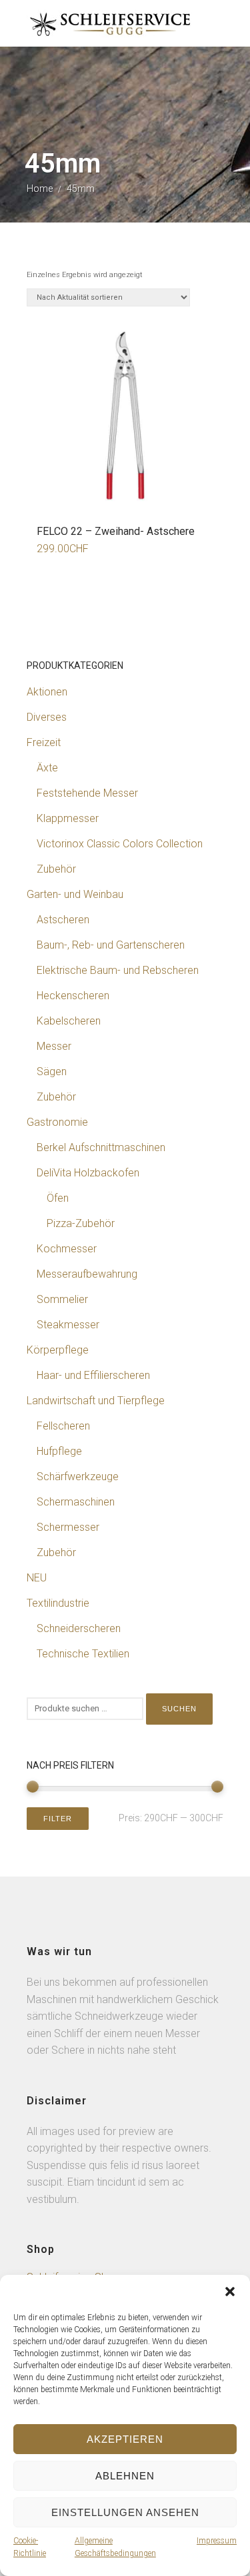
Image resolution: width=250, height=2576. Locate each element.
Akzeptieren (125, 2439)
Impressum (217, 2541)
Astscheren (63, 920)
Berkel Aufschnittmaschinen (101, 1147)
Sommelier (62, 1299)
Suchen (179, 1709)
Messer (54, 1046)
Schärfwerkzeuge (78, 1477)
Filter (58, 1819)
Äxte (47, 768)
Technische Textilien (83, 1654)
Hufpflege (59, 1451)
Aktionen (47, 692)
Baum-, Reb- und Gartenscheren (111, 945)
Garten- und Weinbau (75, 894)
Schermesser (68, 1527)
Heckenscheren (73, 996)
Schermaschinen (76, 1502)
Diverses (47, 717)
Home (40, 189)
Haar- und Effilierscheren (93, 1375)
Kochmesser (67, 1249)
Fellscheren (63, 1426)
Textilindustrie (58, 1603)
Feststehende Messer (87, 793)
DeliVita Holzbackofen (88, 1173)
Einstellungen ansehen (125, 2512)
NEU (37, 1578)
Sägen (52, 1072)
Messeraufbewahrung (87, 1274)
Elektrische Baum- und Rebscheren (118, 970)
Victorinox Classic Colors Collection (120, 844)
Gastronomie (57, 1122)
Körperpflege (58, 1350)
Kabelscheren (69, 1021)
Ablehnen (125, 2476)
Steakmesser (68, 1325)
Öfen (58, 1198)
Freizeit (44, 742)
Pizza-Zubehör (81, 1223)
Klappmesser (68, 818)
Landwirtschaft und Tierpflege (96, 1401)
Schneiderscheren (79, 1628)
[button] (230, 2292)
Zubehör (56, 869)
